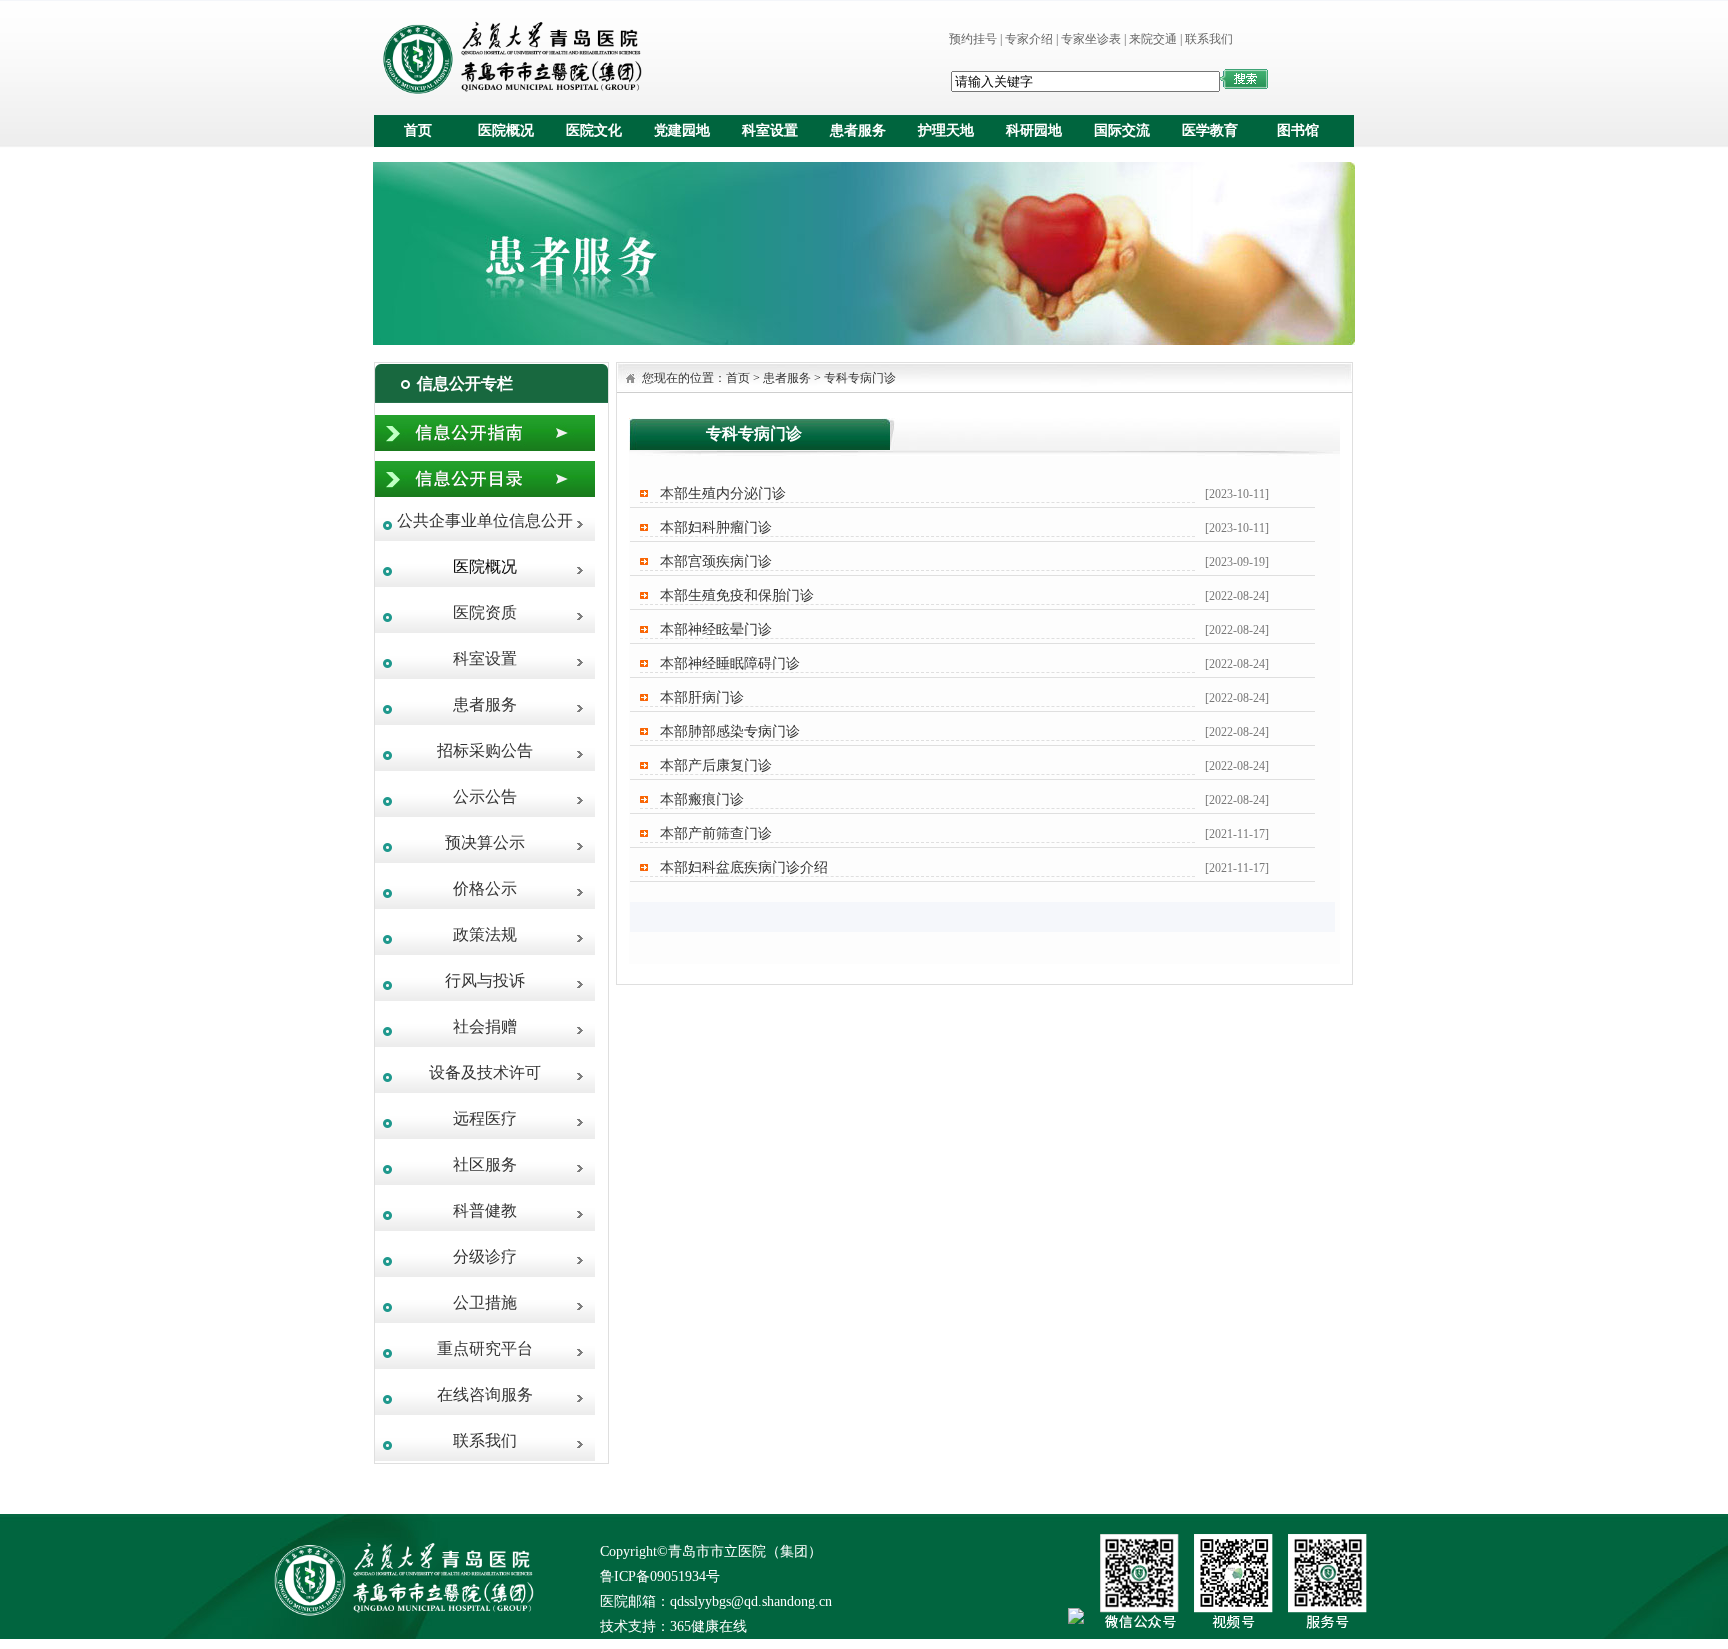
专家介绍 (1029, 39)
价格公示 (485, 888)
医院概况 (506, 130)
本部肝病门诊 (702, 697)
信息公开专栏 (465, 383)
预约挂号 (973, 39)
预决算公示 (485, 842)
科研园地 (1034, 130)
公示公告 (485, 796)
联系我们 (1209, 39)
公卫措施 (485, 1302)
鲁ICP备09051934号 (660, 1576)
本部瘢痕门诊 (702, 799)
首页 (418, 130)
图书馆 (1298, 130)
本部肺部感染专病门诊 (730, 731)
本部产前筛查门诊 (716, 833)
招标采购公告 (485, 750)
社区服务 (485, 1164)
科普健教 (485, 1210)
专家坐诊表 (1091, 39)
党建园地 (682, 130)
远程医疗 (485, 1118)
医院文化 (594, 130)
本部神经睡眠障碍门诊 (730, 663)
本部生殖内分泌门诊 (723, 493)
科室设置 (770, 130)
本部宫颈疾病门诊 (716, 561)
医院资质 (485, 612)
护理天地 (946, 130)
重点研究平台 (485, 1348)
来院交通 (1153, 39)
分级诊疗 (485, 1256)
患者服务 (858, 130)
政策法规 (485, 934)
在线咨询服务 (485, 1394)
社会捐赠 (485, 1026)
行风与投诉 (485, 980)
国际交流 (1122, 130)
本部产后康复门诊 (716, 765)
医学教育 (1210, 130)
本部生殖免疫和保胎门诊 (737, 595)
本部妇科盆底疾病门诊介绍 (744, 867)
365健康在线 (708, 1626)
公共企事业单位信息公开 (485, 520)
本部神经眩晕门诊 (716, 629)
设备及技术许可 (485, 1072)
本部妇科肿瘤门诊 (716, 527)
